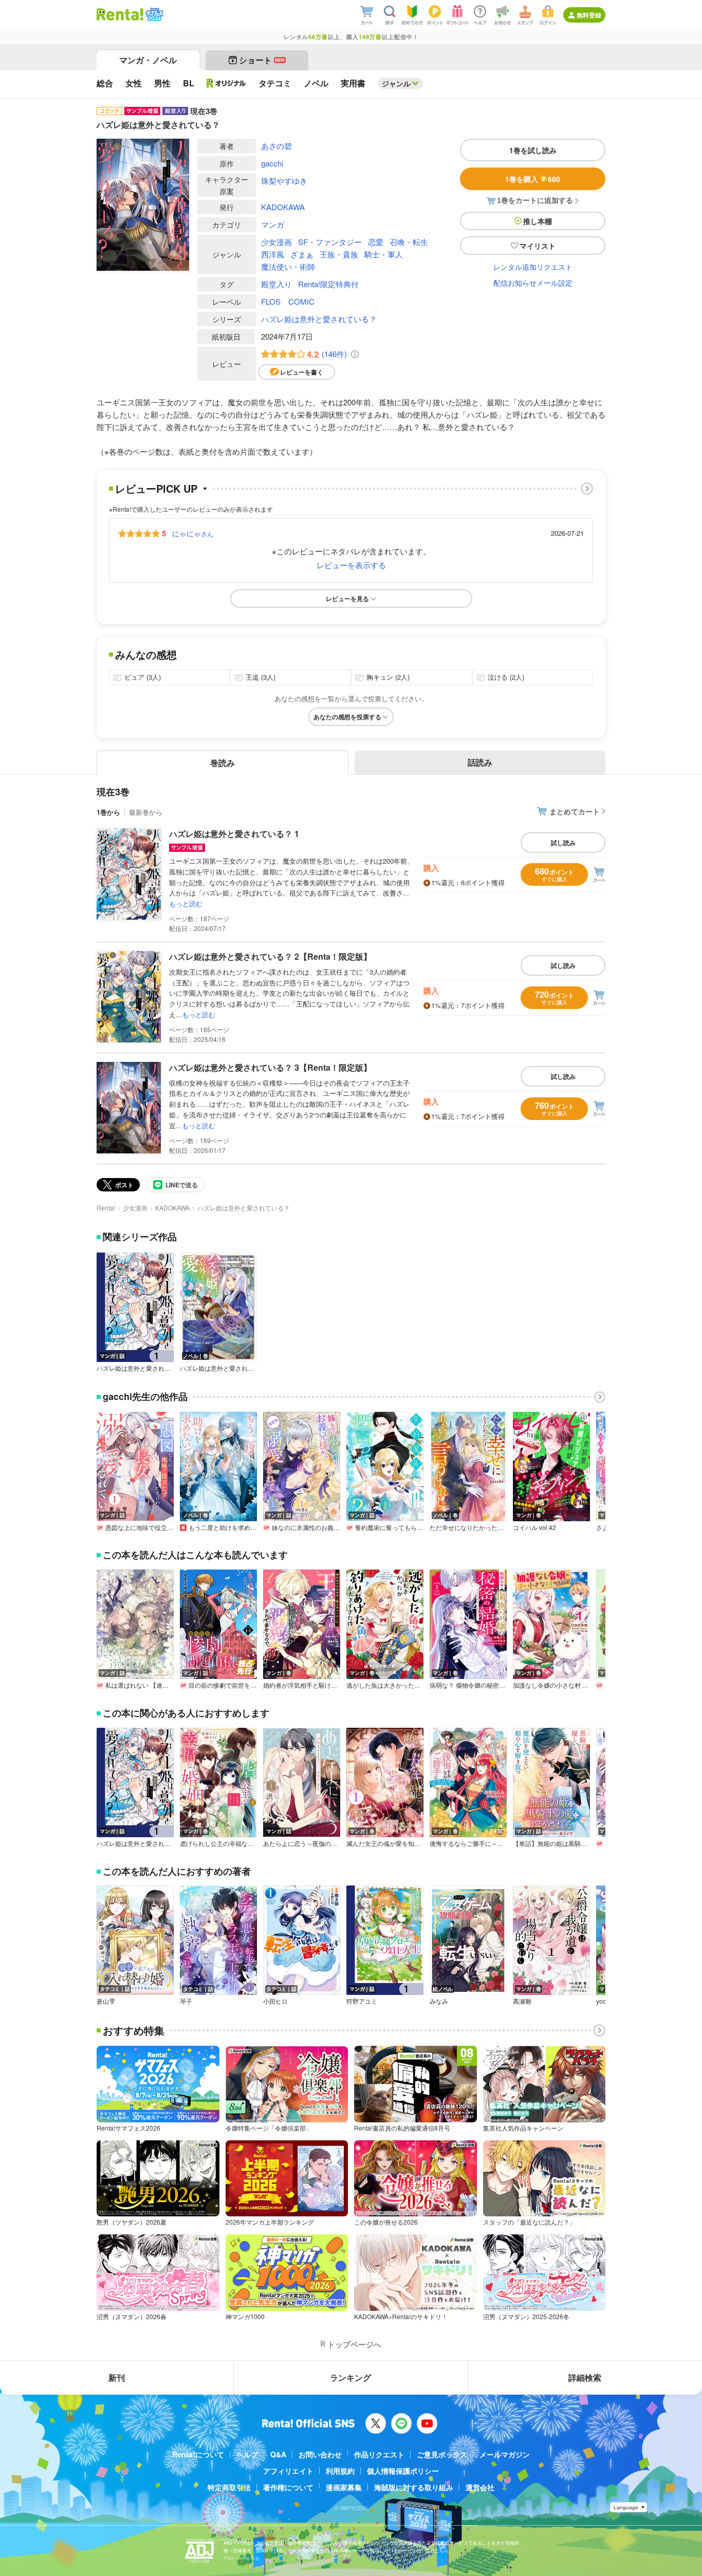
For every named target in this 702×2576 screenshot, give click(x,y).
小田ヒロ (275, 2001)
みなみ (439, 2001)
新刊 (117, 2377)
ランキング (350, 2377)
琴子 (186, 2001)
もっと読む (186, 903)
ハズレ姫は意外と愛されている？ (319, 319)
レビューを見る (347, 599)
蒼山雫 (106, 2001)
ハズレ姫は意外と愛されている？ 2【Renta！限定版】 (270, 956)
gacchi (272, 163)
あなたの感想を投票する (347, 717)
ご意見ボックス (442, 2454)
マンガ (273, 224)
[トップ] (120, 14)
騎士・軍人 (384, 254)
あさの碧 (276, 146)
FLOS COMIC (288, 301)
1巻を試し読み (533, 150)
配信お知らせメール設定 (533, 283)
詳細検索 (585, 2377)
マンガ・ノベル (148, 60)
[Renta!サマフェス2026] (153, 14)
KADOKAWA (283, 207)
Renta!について (198, 2454)
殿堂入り (276, 284)
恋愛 (376, 242)
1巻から (108, 812)
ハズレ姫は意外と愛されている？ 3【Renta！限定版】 (270, 1067)
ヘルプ (247, 2454)
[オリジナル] (226, 83)
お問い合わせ (320, 2454)
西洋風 (273, 254)
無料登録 (589, 15)
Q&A (278, 2454)
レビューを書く (302, 372)
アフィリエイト (288, 2471)
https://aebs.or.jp (242, 2558)
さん (193, 533)
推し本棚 (538, 221)
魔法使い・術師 (288, 266)
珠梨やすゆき (284, 181)
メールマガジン (505, 2454)
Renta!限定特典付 (328, 284)
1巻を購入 (533, 179)
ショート (262, 60)
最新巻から (146, 812)
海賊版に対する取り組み (414, 2487)
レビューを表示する (351, 565)
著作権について (288, 2487)
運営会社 (480, 2487)
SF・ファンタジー (330, 242)
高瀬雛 (522, 2001)
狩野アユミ (362, 2001)
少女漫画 (276, 242)
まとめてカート (575, 811)
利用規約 (340, 2471)
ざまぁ (302, 254)
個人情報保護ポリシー (403, 2471)
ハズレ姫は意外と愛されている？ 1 (234, 834)
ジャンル (396, 83)
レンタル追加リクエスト (533, 267)
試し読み (563, 843)
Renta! (106, 1208)
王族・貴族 (339, 254)
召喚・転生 (409, 242)
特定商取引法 (229, 2487)
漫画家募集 (344, 2487)
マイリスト (538, 246)
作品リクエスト (379, 2454)
